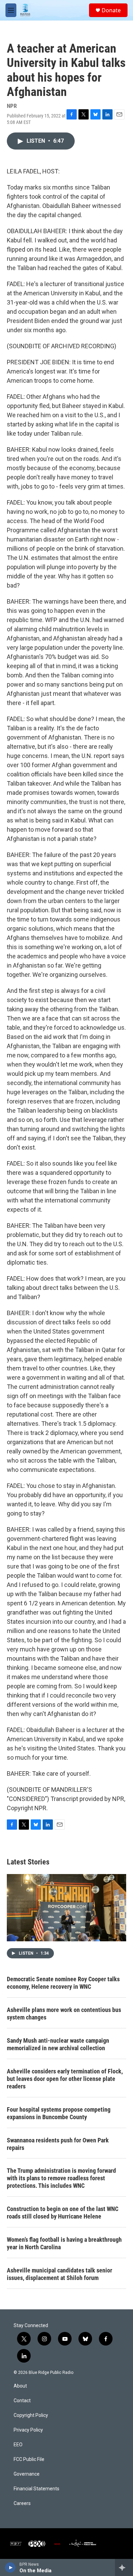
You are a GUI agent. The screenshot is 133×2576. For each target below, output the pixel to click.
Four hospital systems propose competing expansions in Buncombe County (59, 2113)
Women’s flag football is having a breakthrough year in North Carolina (64, 2243)
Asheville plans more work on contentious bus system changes (64, 2014)
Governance (27, 2474)
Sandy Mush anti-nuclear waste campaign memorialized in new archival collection (58, 2044)
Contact (22, 2401)
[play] (10, 2567)
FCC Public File (29, 2459)
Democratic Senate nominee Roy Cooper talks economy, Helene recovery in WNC (63, 1983)
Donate (111, 10)
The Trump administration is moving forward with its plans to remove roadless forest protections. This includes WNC (61, 2178)
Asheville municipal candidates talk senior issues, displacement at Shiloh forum (60, 2274)
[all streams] (124, 2567)
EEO (18, 2445)
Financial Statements (36, 2489)
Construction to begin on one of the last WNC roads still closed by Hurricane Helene (63, 2213)
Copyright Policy (31, 2415)
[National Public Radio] (16, 2544)
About (20, 2386)
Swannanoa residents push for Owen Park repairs (58, 2144)
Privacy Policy (28, 2430)
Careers (22, 2503)
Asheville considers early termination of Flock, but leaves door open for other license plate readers (65, 2079)
